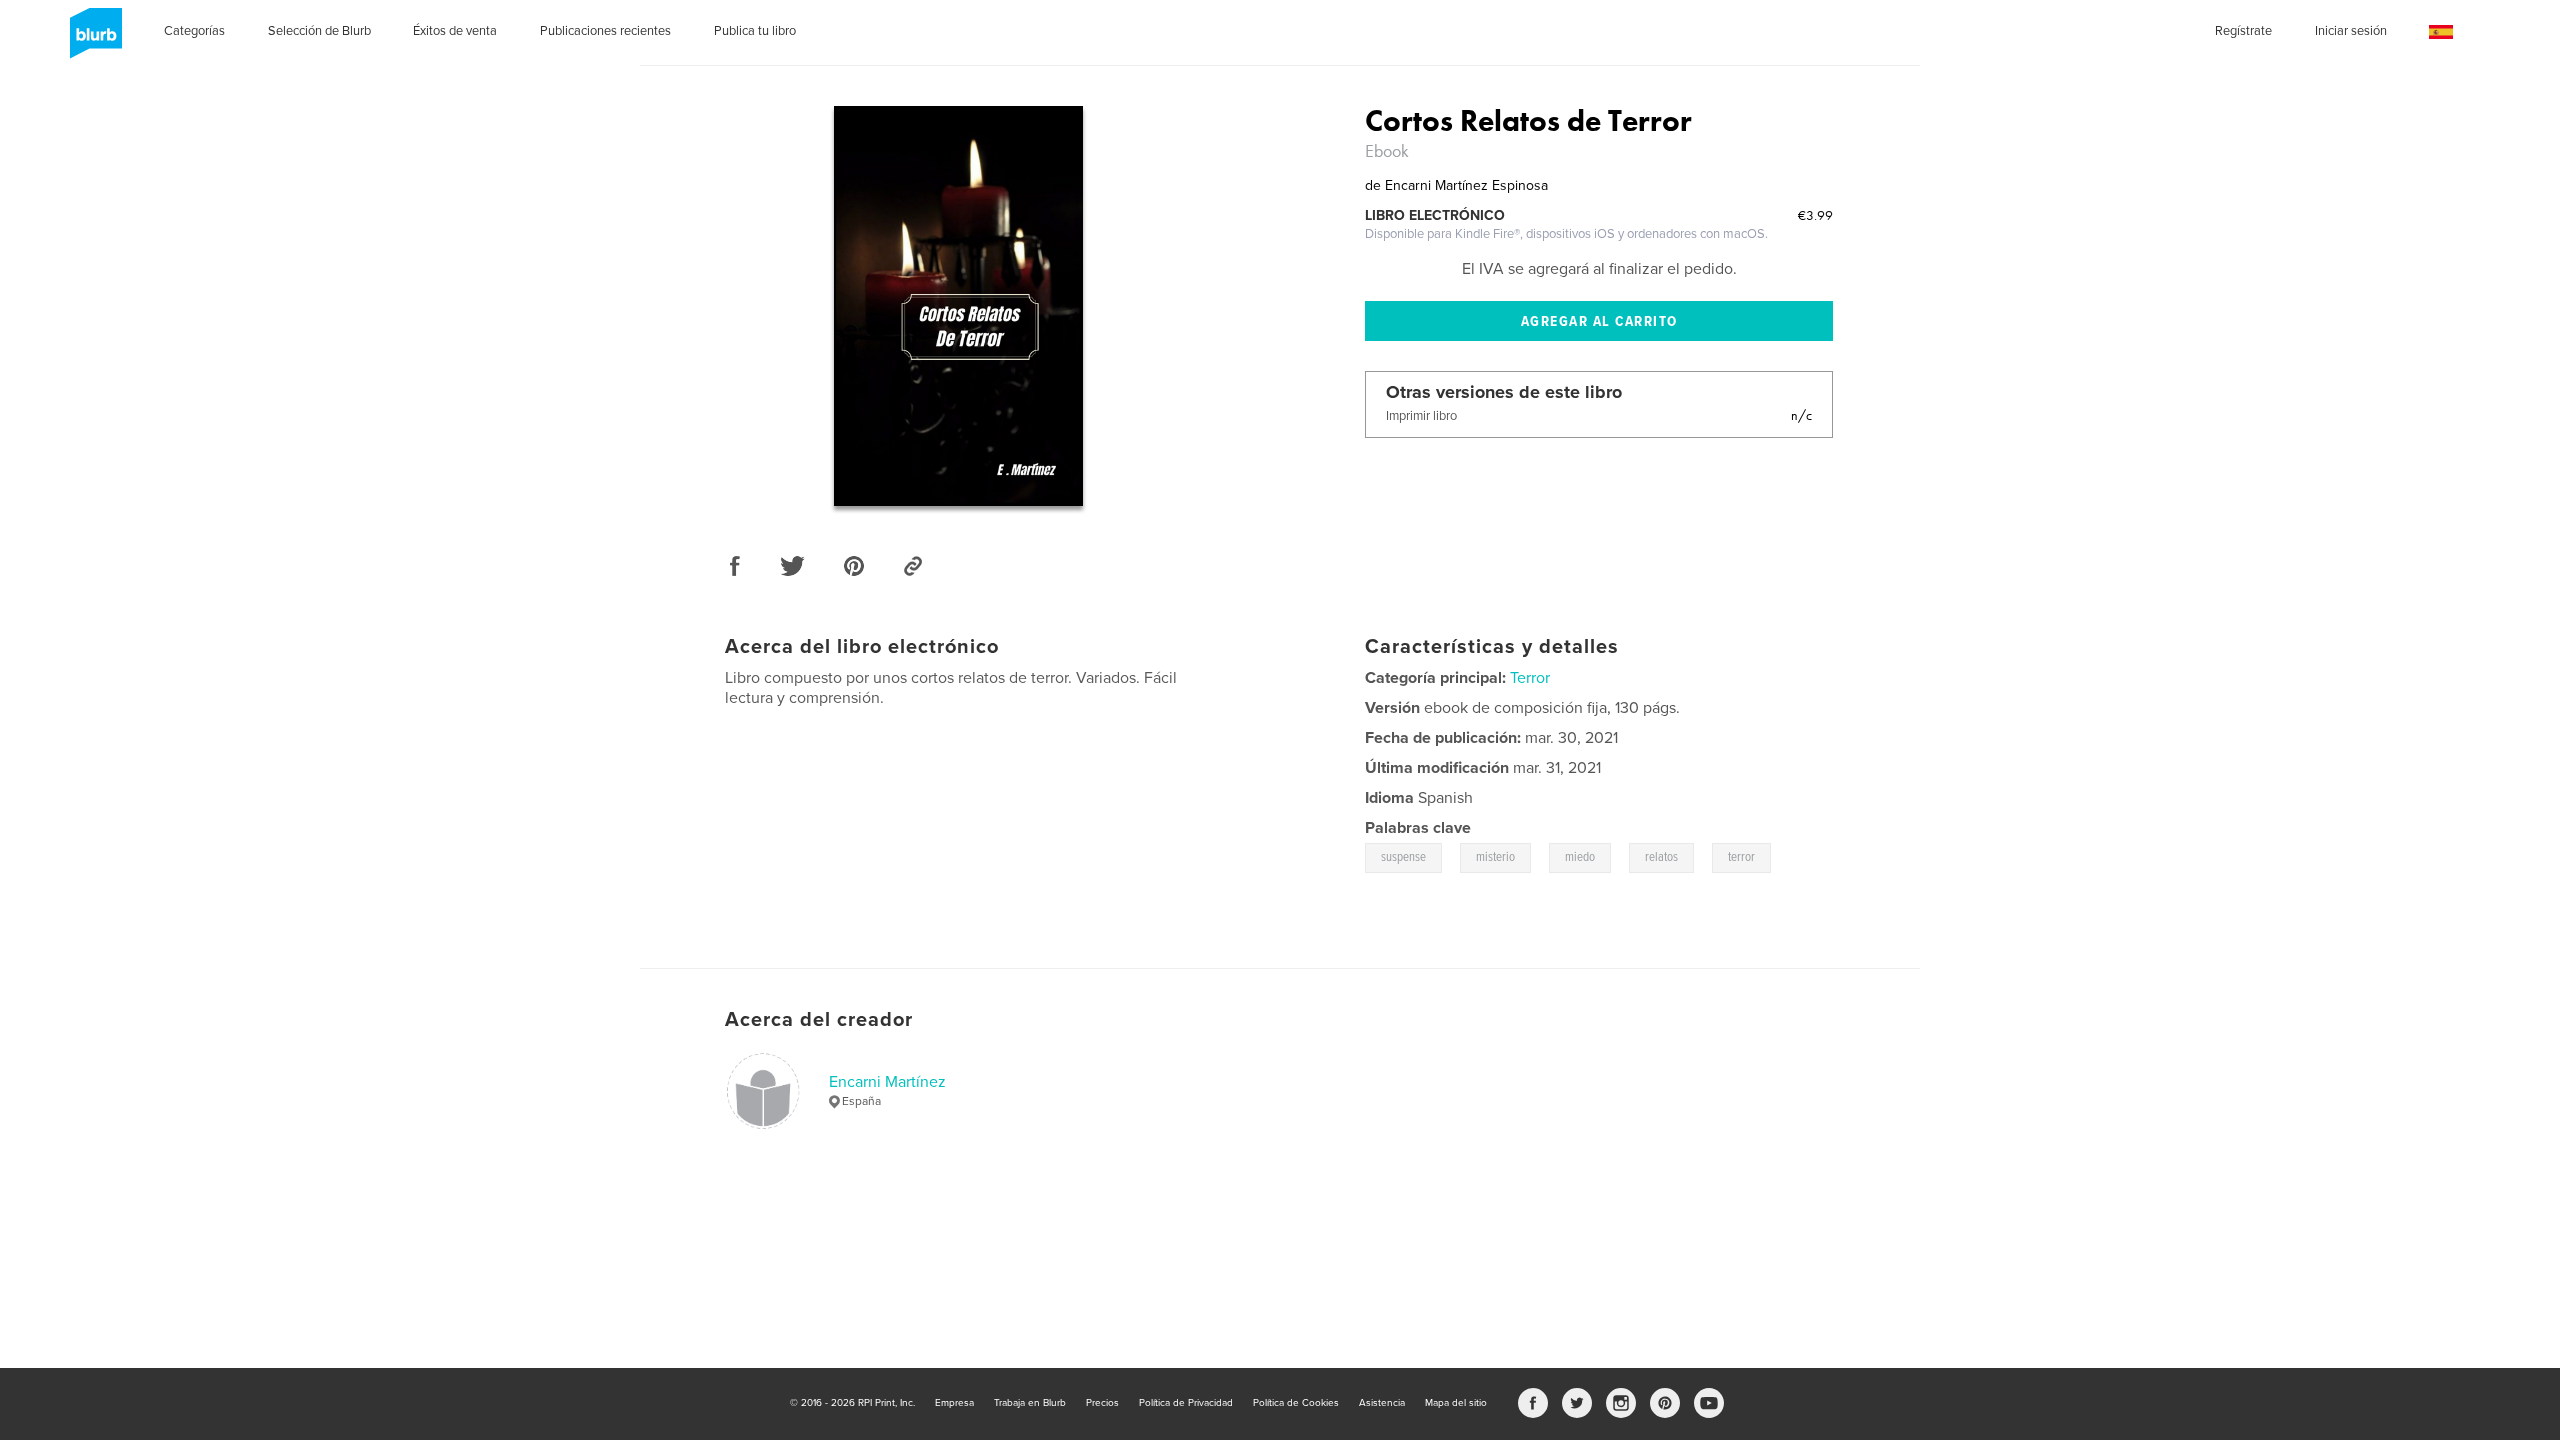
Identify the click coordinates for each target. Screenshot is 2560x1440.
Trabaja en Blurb (1030, 1403)
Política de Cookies (1296, 1403)
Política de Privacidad (1186, 1403)
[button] (2441, 32)
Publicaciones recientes (605, 31)
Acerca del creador (819, 1020)
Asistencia (1382, 1403)
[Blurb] (92, 41)
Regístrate (2243, 31)
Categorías (194, 31)
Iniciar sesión (2351, 31)
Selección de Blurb (319, 31)
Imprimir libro (1421, 416)
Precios (1102, 1403)
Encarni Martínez (887, 1082)
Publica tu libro (755, 31)
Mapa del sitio (1456, 1403)
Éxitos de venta (455, 31)
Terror (1530, 678)
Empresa (954, 1403)
